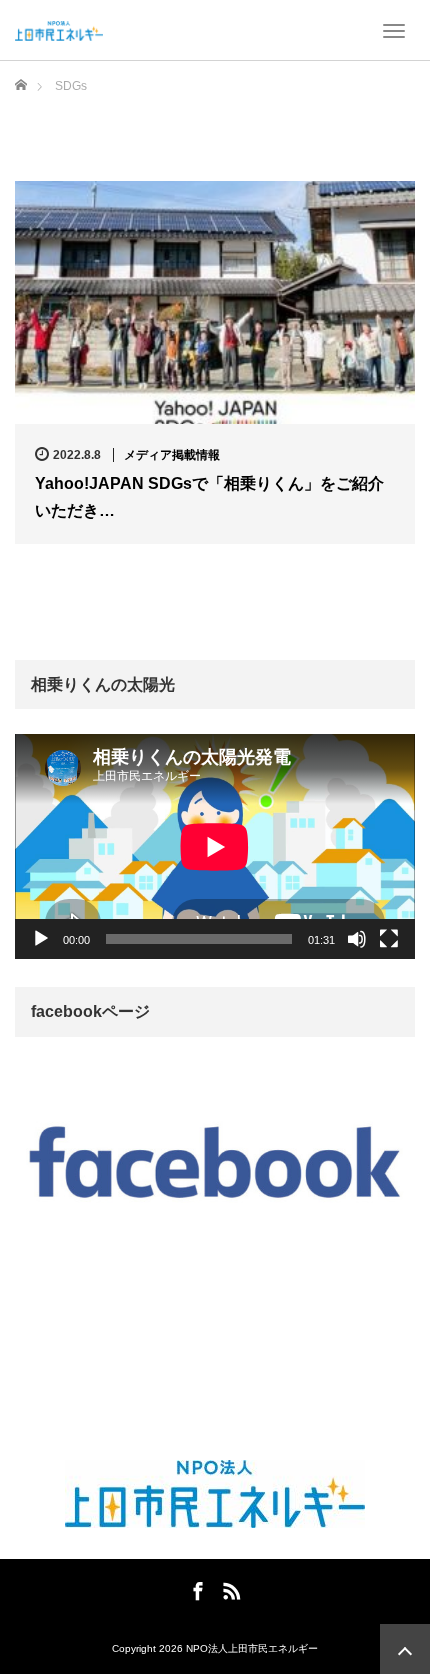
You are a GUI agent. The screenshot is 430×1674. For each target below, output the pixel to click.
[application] (215, 846)
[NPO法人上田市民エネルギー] (59, 30)
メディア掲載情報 (172, 455)
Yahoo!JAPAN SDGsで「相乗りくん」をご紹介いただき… (209, 497)
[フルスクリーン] (389, 939)
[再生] (41, 939)
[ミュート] (357, 939)
